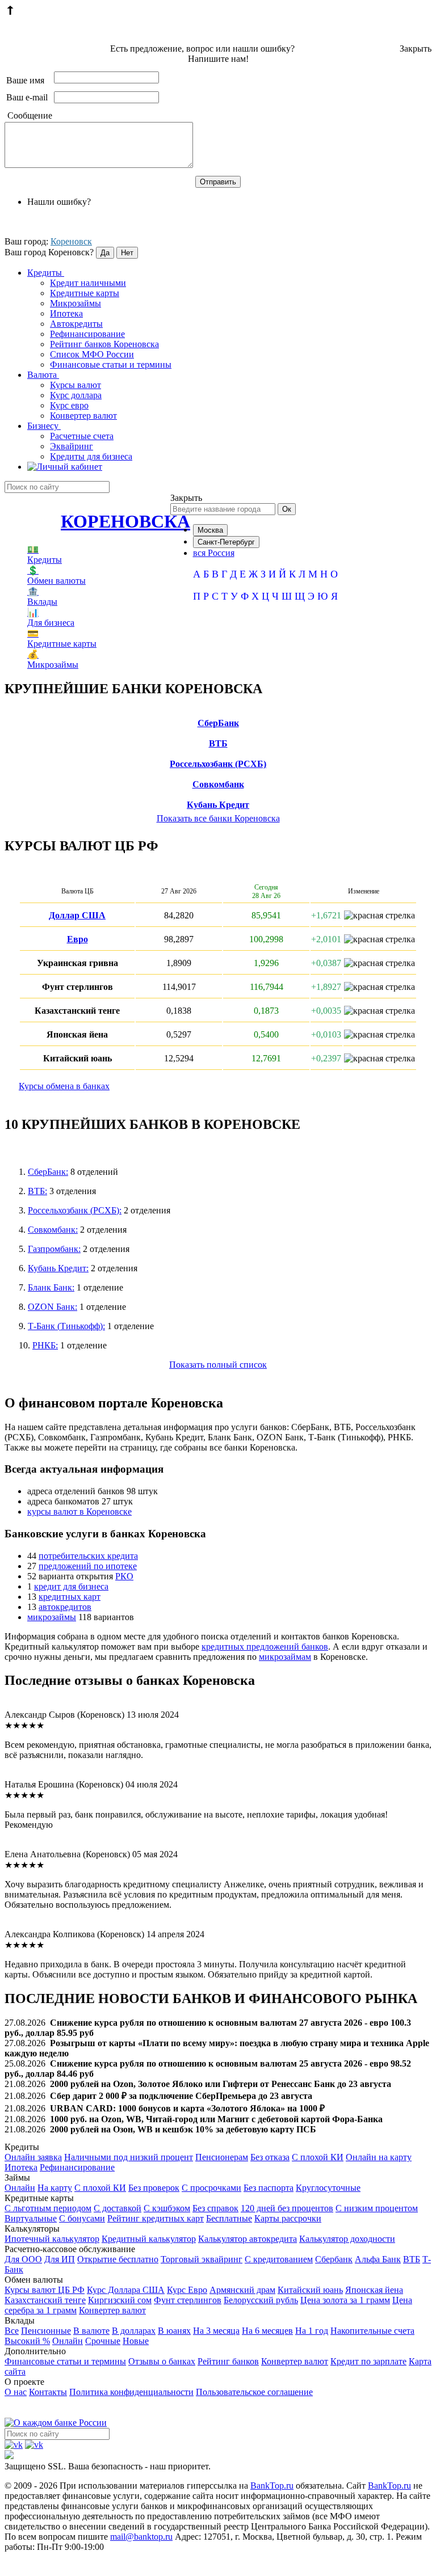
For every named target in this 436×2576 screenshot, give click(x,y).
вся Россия (214, 553)
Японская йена (374, 2290)
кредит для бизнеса (71, 1586)
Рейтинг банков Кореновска (104, 344)
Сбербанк (334, 2259)
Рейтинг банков (228, 2361)
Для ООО (23, 2259)
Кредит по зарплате (368, 2361)
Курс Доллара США (126, 2290)
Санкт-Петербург (226, 542)
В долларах (134, 2331)
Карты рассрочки (288, 2218)
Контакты (48, 2392)
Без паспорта (269, 2188)
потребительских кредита (88, 1556)
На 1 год (312, 2331)
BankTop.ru (272, 2486)
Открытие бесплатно (118, 2259)
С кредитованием (279, 2259)
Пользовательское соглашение (254, 2392)
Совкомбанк (218, 784)
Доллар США (77, 915)
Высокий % (27, 2341)
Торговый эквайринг (202, 2259)
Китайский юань (310, 2290)
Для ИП (60, 2259)
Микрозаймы (76, 303)
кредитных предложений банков (265, 1647)
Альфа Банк (378, 2259)
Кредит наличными (88, 283)
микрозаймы (52, 1617)
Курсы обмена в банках (64, 1086)
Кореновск (71, 241)
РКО (124, 1576)
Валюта (43, 375)
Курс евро (69, 405)
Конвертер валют (83, 416)
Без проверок (154, 2188)
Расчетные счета (82, 436)
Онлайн (20, 2188)
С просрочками (211, 2188)
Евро (77, 939)
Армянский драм (242, 2290)
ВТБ (218, 743)
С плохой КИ (318, 2157)
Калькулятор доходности (347, 2239)
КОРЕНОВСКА (125, 521)
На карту (55, 2188)
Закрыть (416, 49)
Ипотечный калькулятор (52, 2239)
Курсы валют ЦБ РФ (45, 2290)
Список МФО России (92, 354)
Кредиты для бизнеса (91, 456)
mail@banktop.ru (141, 2537)
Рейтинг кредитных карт (156, 2218)
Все (12, 2331)
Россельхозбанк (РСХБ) (218, 764)
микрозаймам (285, 1657)
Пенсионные (46, 2331)
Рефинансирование (87, 334)
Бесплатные (229, 2218)
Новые (136, 2341)
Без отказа (270, 2157)
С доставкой (118, 2208)
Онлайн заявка (33, 2157)
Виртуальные (31, 2218)
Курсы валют (76, 385)
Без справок (215, 2208)
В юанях (174, 2331)
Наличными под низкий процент (129, 2157)
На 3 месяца (216, 2331)
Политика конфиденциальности (131, 2392)
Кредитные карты (85, 293)
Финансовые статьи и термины (111, 364)
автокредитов (65, 1607)
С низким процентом (377, 2208)
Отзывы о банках (162, 2361)
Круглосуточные (328, 2188)
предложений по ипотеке (88, 1566)
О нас (16, 2392)
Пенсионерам (222, 2157)
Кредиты (46, 273)
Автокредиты (76, 324)
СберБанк (218, 723)
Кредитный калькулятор (149, 2239)
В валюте (91, 2331)
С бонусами (82, 2218)
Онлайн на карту (379, 2157)
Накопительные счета (372, 2331)
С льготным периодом (48, 2208)
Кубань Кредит (218, 805)
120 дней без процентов (287, 2208)
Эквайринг (72, 446)
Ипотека (66, 313)
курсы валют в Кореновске (79, 1512)
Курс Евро (187, 2290)
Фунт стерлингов (188, 2300)
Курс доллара (76, 395)
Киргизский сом (120, 2300)
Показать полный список (218, 1365)
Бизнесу (44, 426)
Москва (210, 530)
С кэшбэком (167, 2208)
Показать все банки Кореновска (218, 818)
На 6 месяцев (267, 2331)
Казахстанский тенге (45, 2300)
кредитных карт (70, 1597)
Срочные (103, 2341)
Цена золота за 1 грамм (345, 2300)
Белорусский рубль (261, 2300)
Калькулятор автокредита (248, 2239)
